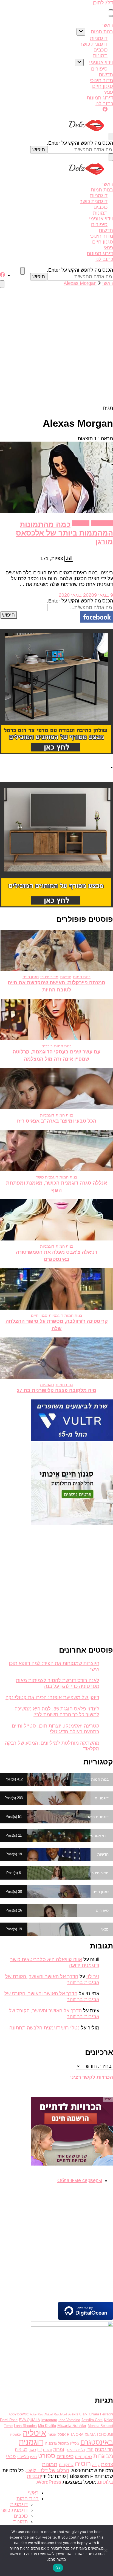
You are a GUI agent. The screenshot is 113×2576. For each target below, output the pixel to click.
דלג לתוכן (103, 3)
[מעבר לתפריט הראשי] (111, 10)
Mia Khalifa (47, 2426)
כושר (32, 2450)
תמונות (100, 56)
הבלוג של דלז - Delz (48, 2470)
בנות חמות (102, 32)
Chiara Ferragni (101, 2414)
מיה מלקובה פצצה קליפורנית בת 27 (56, 1390)
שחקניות (66, 2465)
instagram (49, 2420)
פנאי (108, 92)
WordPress (49, 2482)
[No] (106, 2550)
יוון (39, 2449)
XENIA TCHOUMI (99, 2435)
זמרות (59, 2449)
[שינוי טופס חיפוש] (111, 136)
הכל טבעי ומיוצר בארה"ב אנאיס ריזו (57, 1121)
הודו (90, 2450)
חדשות (106, 75)
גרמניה (51, 2443)
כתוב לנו (104, 104)
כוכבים (101, 50)
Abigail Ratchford (56, 2414)
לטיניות (21, 2450)
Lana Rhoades (25, 2426)
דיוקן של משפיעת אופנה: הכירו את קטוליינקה (52, 1697)
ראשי (108, 25)
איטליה (34, 2433)
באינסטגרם (97, 2442)
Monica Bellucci (100, 2426)
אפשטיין (16, 2435)
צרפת (107, 2464)
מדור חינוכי (101, 80)
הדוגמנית (104, 2449)
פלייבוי (23, 2457)
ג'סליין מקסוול (69, 2443)
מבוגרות (103, 2456)
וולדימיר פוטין (75, 2450)
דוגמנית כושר (94, 44)
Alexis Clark (78, 2414)
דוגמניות (99, 38)
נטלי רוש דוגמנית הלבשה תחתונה (44, 2028)
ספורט (47, 2456)
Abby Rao (36, 2414)
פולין (33, 2457)
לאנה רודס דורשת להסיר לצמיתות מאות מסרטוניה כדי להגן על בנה (58, 1683)
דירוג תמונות (100, 98)
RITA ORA (75, 2435)
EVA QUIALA (29, 2420)
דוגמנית (31, 2442)
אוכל (62, 2434)
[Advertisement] (56, 346)
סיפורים (99, 69)
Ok (58, 2568)
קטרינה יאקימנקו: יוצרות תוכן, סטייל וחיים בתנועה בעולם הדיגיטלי (56, 1729)
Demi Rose (9, 2420)
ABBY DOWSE (19, 2414)
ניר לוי (93, 1977)
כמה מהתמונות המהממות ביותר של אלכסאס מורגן (64, 533)
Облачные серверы (80, 2180)
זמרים (47, 2450)
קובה (96, 2465)
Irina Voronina (69, 2420)
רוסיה (83, 2464)
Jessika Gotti (92, 2420)
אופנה (52, 2435)
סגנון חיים (103, 86)
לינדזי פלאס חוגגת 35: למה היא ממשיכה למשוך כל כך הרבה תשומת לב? (57, 1712)
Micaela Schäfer (72, 2426)
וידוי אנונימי (101, 62)
